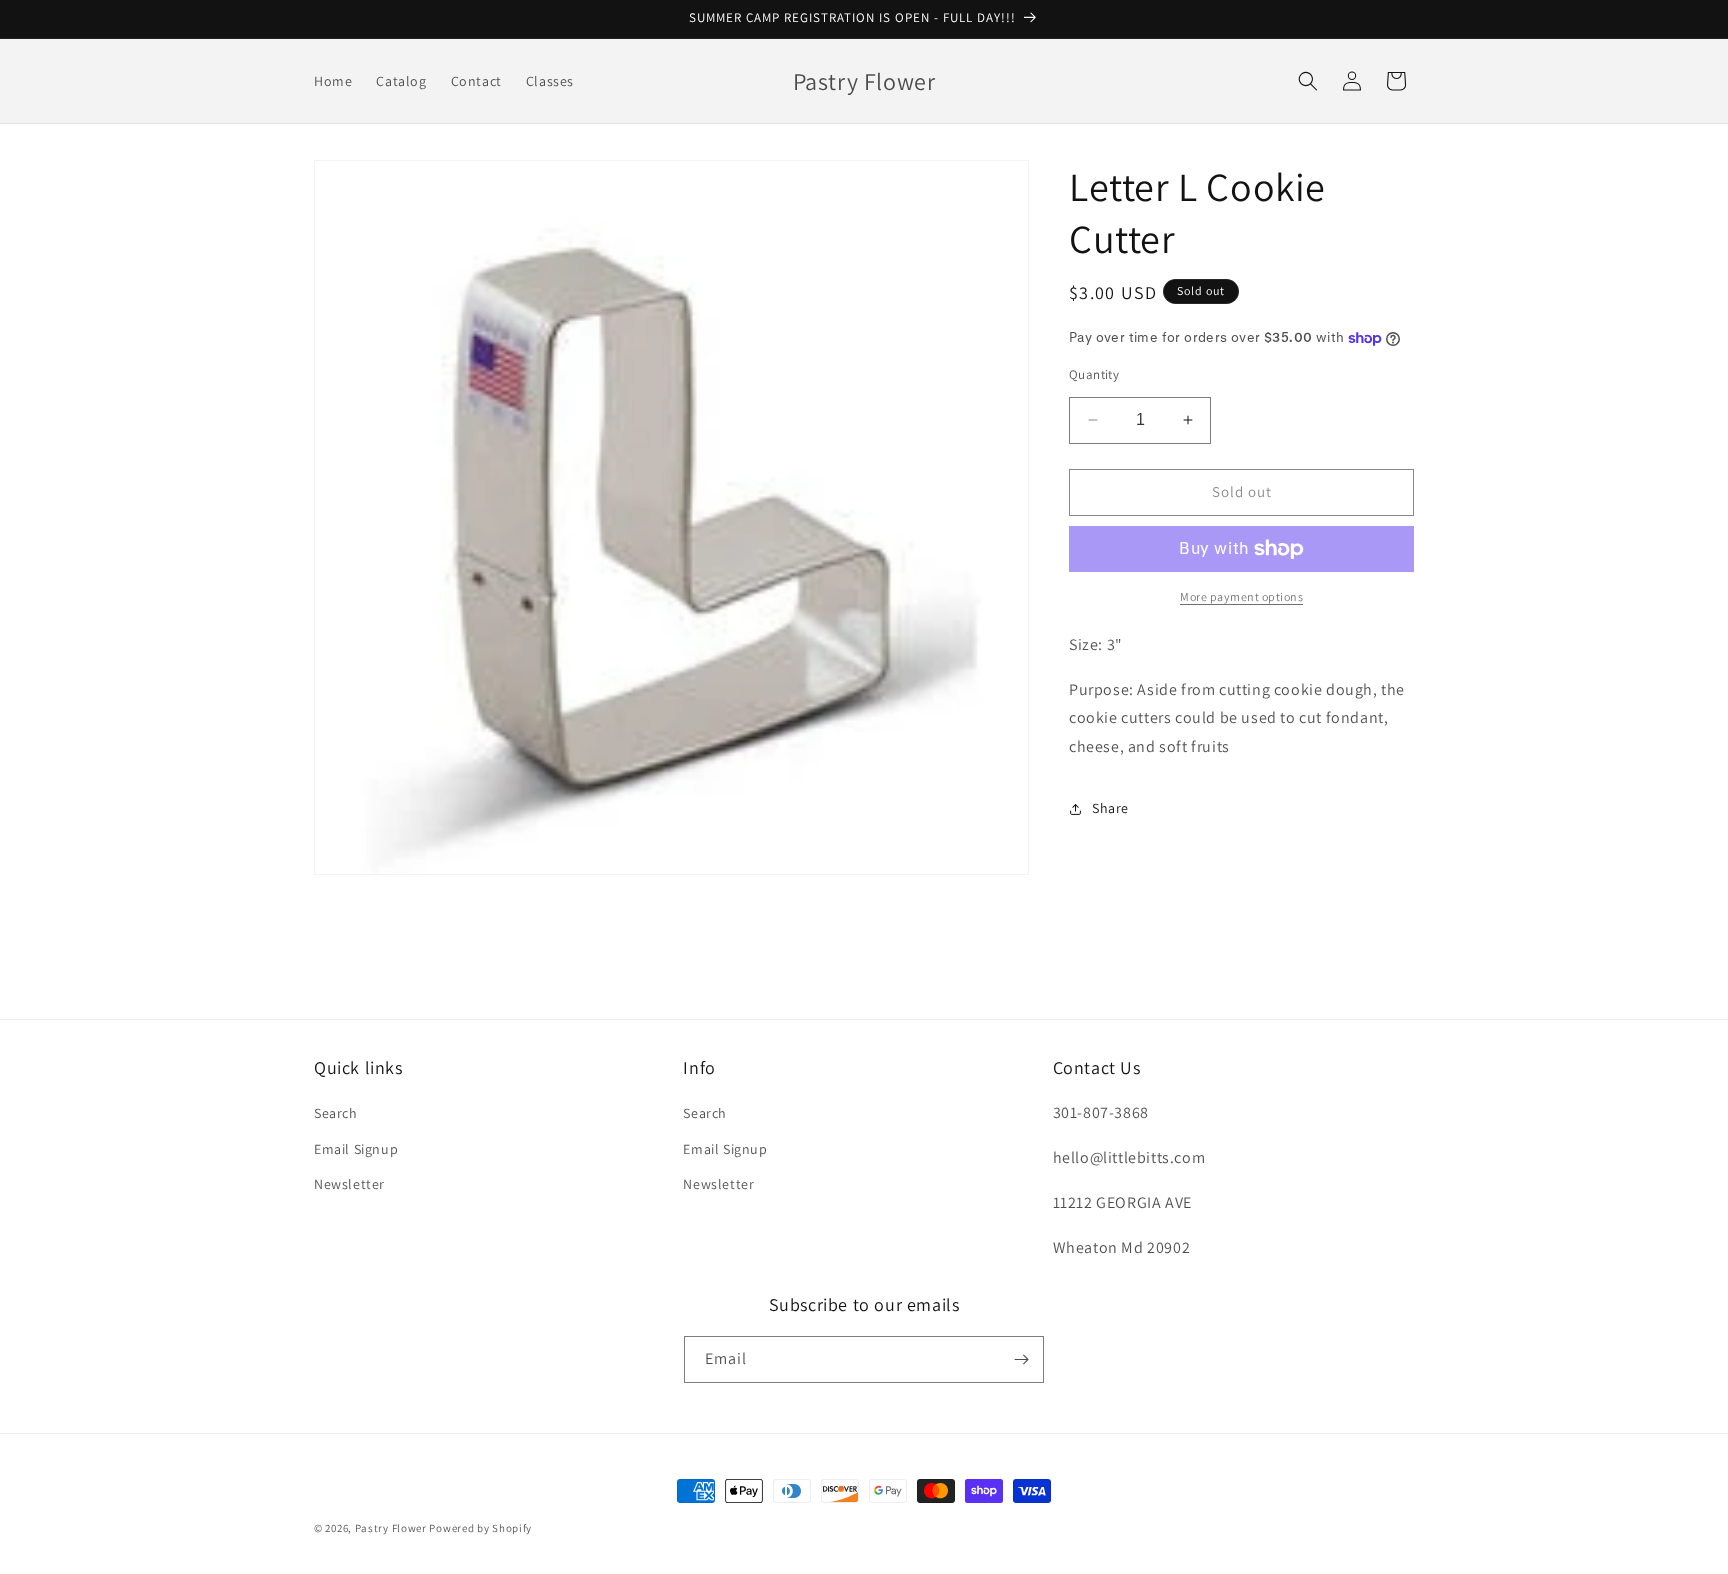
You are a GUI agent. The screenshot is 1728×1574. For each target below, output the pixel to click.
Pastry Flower (391, 1528)
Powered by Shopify (480, 1528)
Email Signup (356, 1149)
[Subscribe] (1021, 1359)
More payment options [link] (1241, 596)
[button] (1308, 81)
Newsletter (349, 1184)
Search (336, 1113)
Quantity (1094, 374)
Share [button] (1110, 808)
